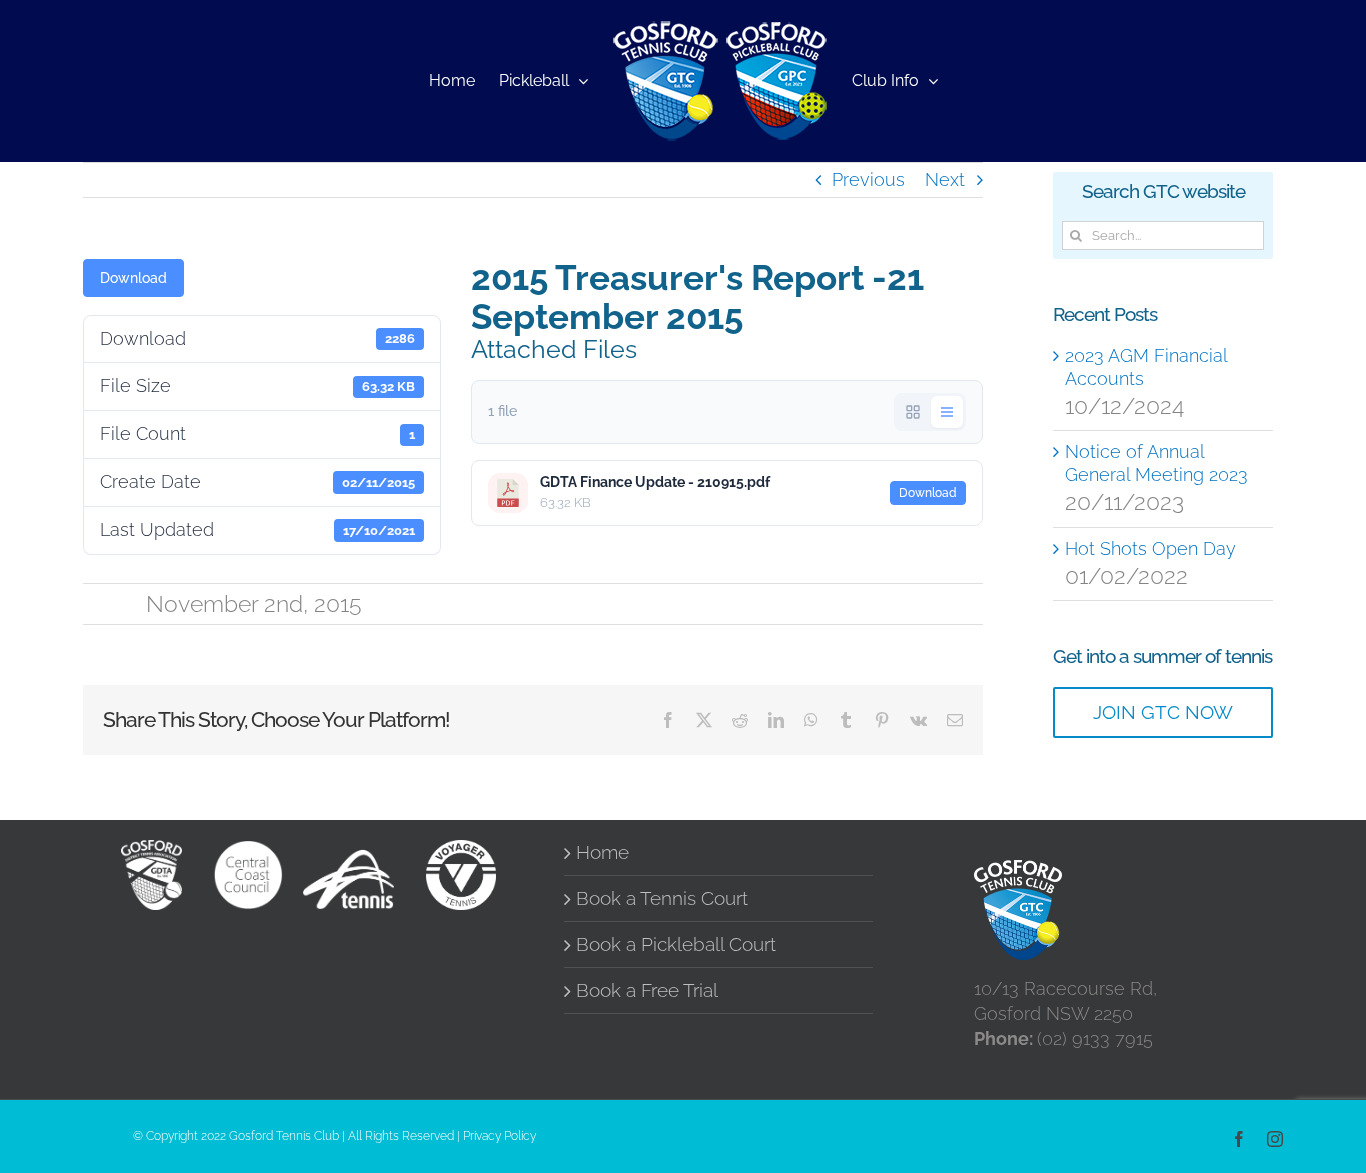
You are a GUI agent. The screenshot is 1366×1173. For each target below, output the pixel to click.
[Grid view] (913, 412)
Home (602, 852)
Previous (868, 179)
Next (945, 179)
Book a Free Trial (647, 990)
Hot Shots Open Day (1150, 548)
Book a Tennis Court (662, 898)
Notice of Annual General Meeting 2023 (1156, 463)
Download (133, 278)
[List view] (947, 412)
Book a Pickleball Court (676, 944)
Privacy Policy (499, 1136)
